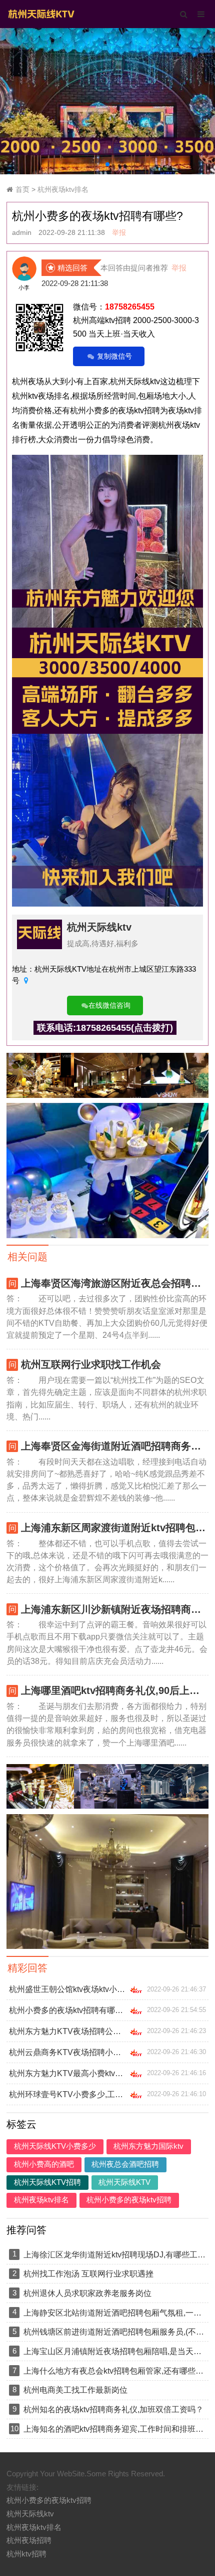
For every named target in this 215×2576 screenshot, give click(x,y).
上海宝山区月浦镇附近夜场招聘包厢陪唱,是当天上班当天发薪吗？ (115, 2351)
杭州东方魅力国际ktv (148, 2146)
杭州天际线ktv (99, 927)
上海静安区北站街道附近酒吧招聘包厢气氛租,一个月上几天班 (115, 2313)
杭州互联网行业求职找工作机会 (91, 1364)
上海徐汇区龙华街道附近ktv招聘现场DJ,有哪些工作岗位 (115, 2254)
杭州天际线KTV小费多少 (55, 2146)
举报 (119, 233)
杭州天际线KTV (124, 2182)
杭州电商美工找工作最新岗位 (75, 2390)
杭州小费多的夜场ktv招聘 (129, 2200)
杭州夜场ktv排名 (63, 190)
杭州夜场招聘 (29, 2540)
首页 (22, 190)
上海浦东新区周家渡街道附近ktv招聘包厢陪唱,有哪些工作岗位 (115, 1528)
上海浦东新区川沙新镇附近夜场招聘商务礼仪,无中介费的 (115, 1609)
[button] (107, 164)
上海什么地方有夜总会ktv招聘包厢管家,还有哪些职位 (115, 2371)
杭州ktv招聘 (26, 2554)
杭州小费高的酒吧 (44, 2164)
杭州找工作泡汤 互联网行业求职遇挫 (88, 2273)
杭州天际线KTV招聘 (47, 2182)
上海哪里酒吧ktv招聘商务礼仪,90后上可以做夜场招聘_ (115, 1690)
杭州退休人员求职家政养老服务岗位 (87, 2293)
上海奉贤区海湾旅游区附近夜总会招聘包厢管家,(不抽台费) (115, 1283)
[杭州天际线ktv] (41, 13)
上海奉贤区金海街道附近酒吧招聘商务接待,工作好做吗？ (115, 1446)
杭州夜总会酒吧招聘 (125, 2164)
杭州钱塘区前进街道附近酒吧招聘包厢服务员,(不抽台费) (115, 2332)
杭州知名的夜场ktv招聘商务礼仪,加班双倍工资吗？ (113, 2409)
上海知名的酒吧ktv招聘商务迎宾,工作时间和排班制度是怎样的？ (115, 2429)
